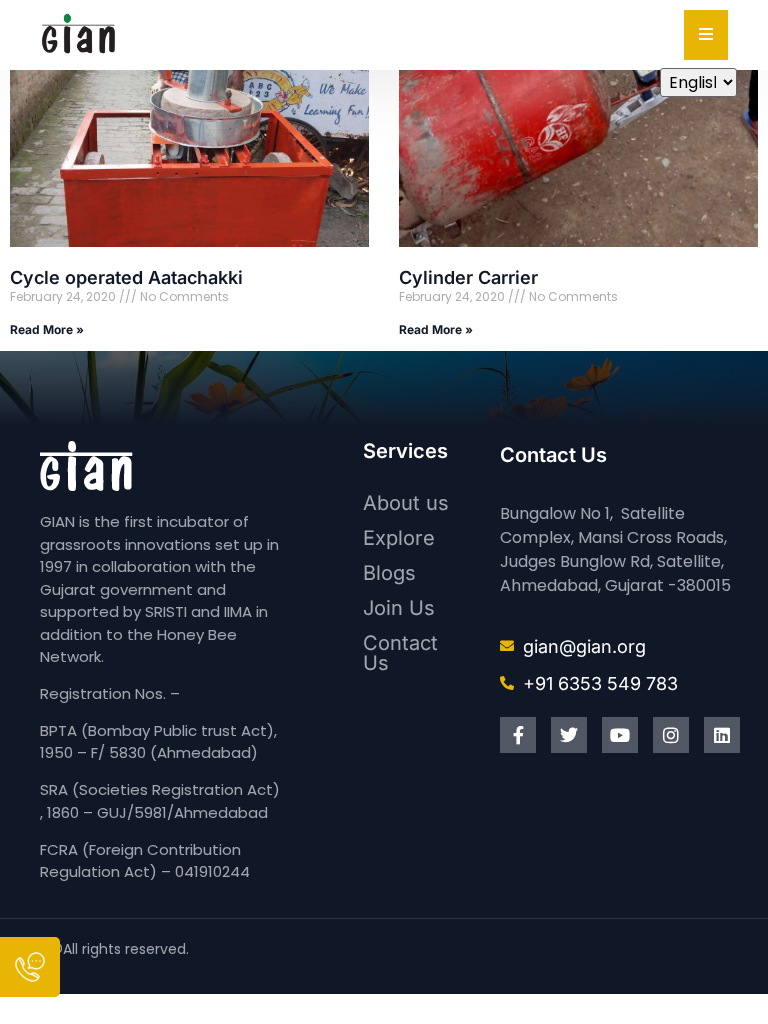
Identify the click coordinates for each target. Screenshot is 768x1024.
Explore (399, 538)
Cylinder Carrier (468, 277)
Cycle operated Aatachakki (126, 277)
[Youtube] (620, 735)
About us (406, 503)
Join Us (399, 608)
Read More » (47, 329)
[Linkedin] (722, 735)
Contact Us (400, 653)
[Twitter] (569, 735)
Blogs (389, 573)
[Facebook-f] (518, 735)
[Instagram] (671, 735)
